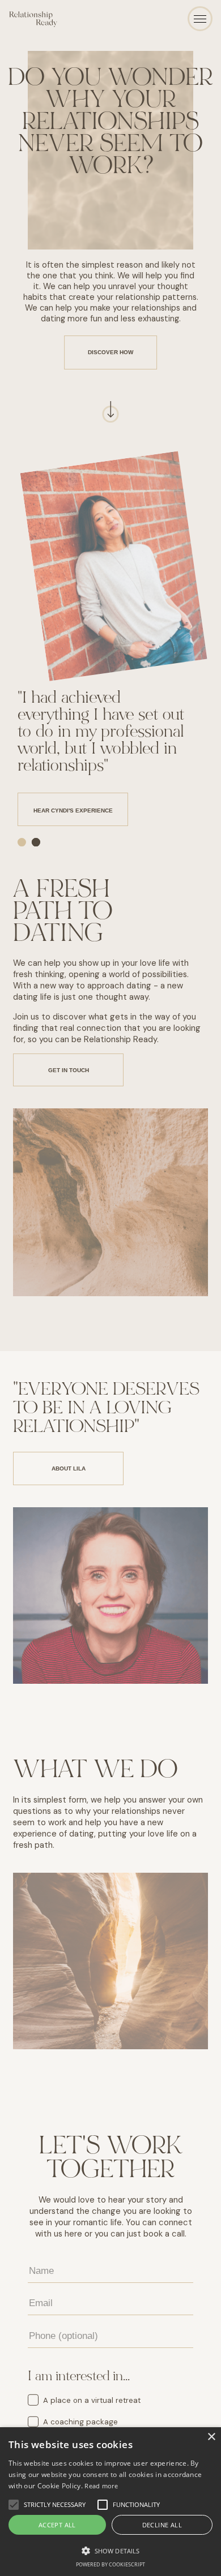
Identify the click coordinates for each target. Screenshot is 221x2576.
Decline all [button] (162, 2525)
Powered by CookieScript (110, 2564)
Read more (101, 2486)
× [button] (211, 2437)
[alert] (110, 2502)
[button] (110, 2550)
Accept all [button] (57, 2525)
